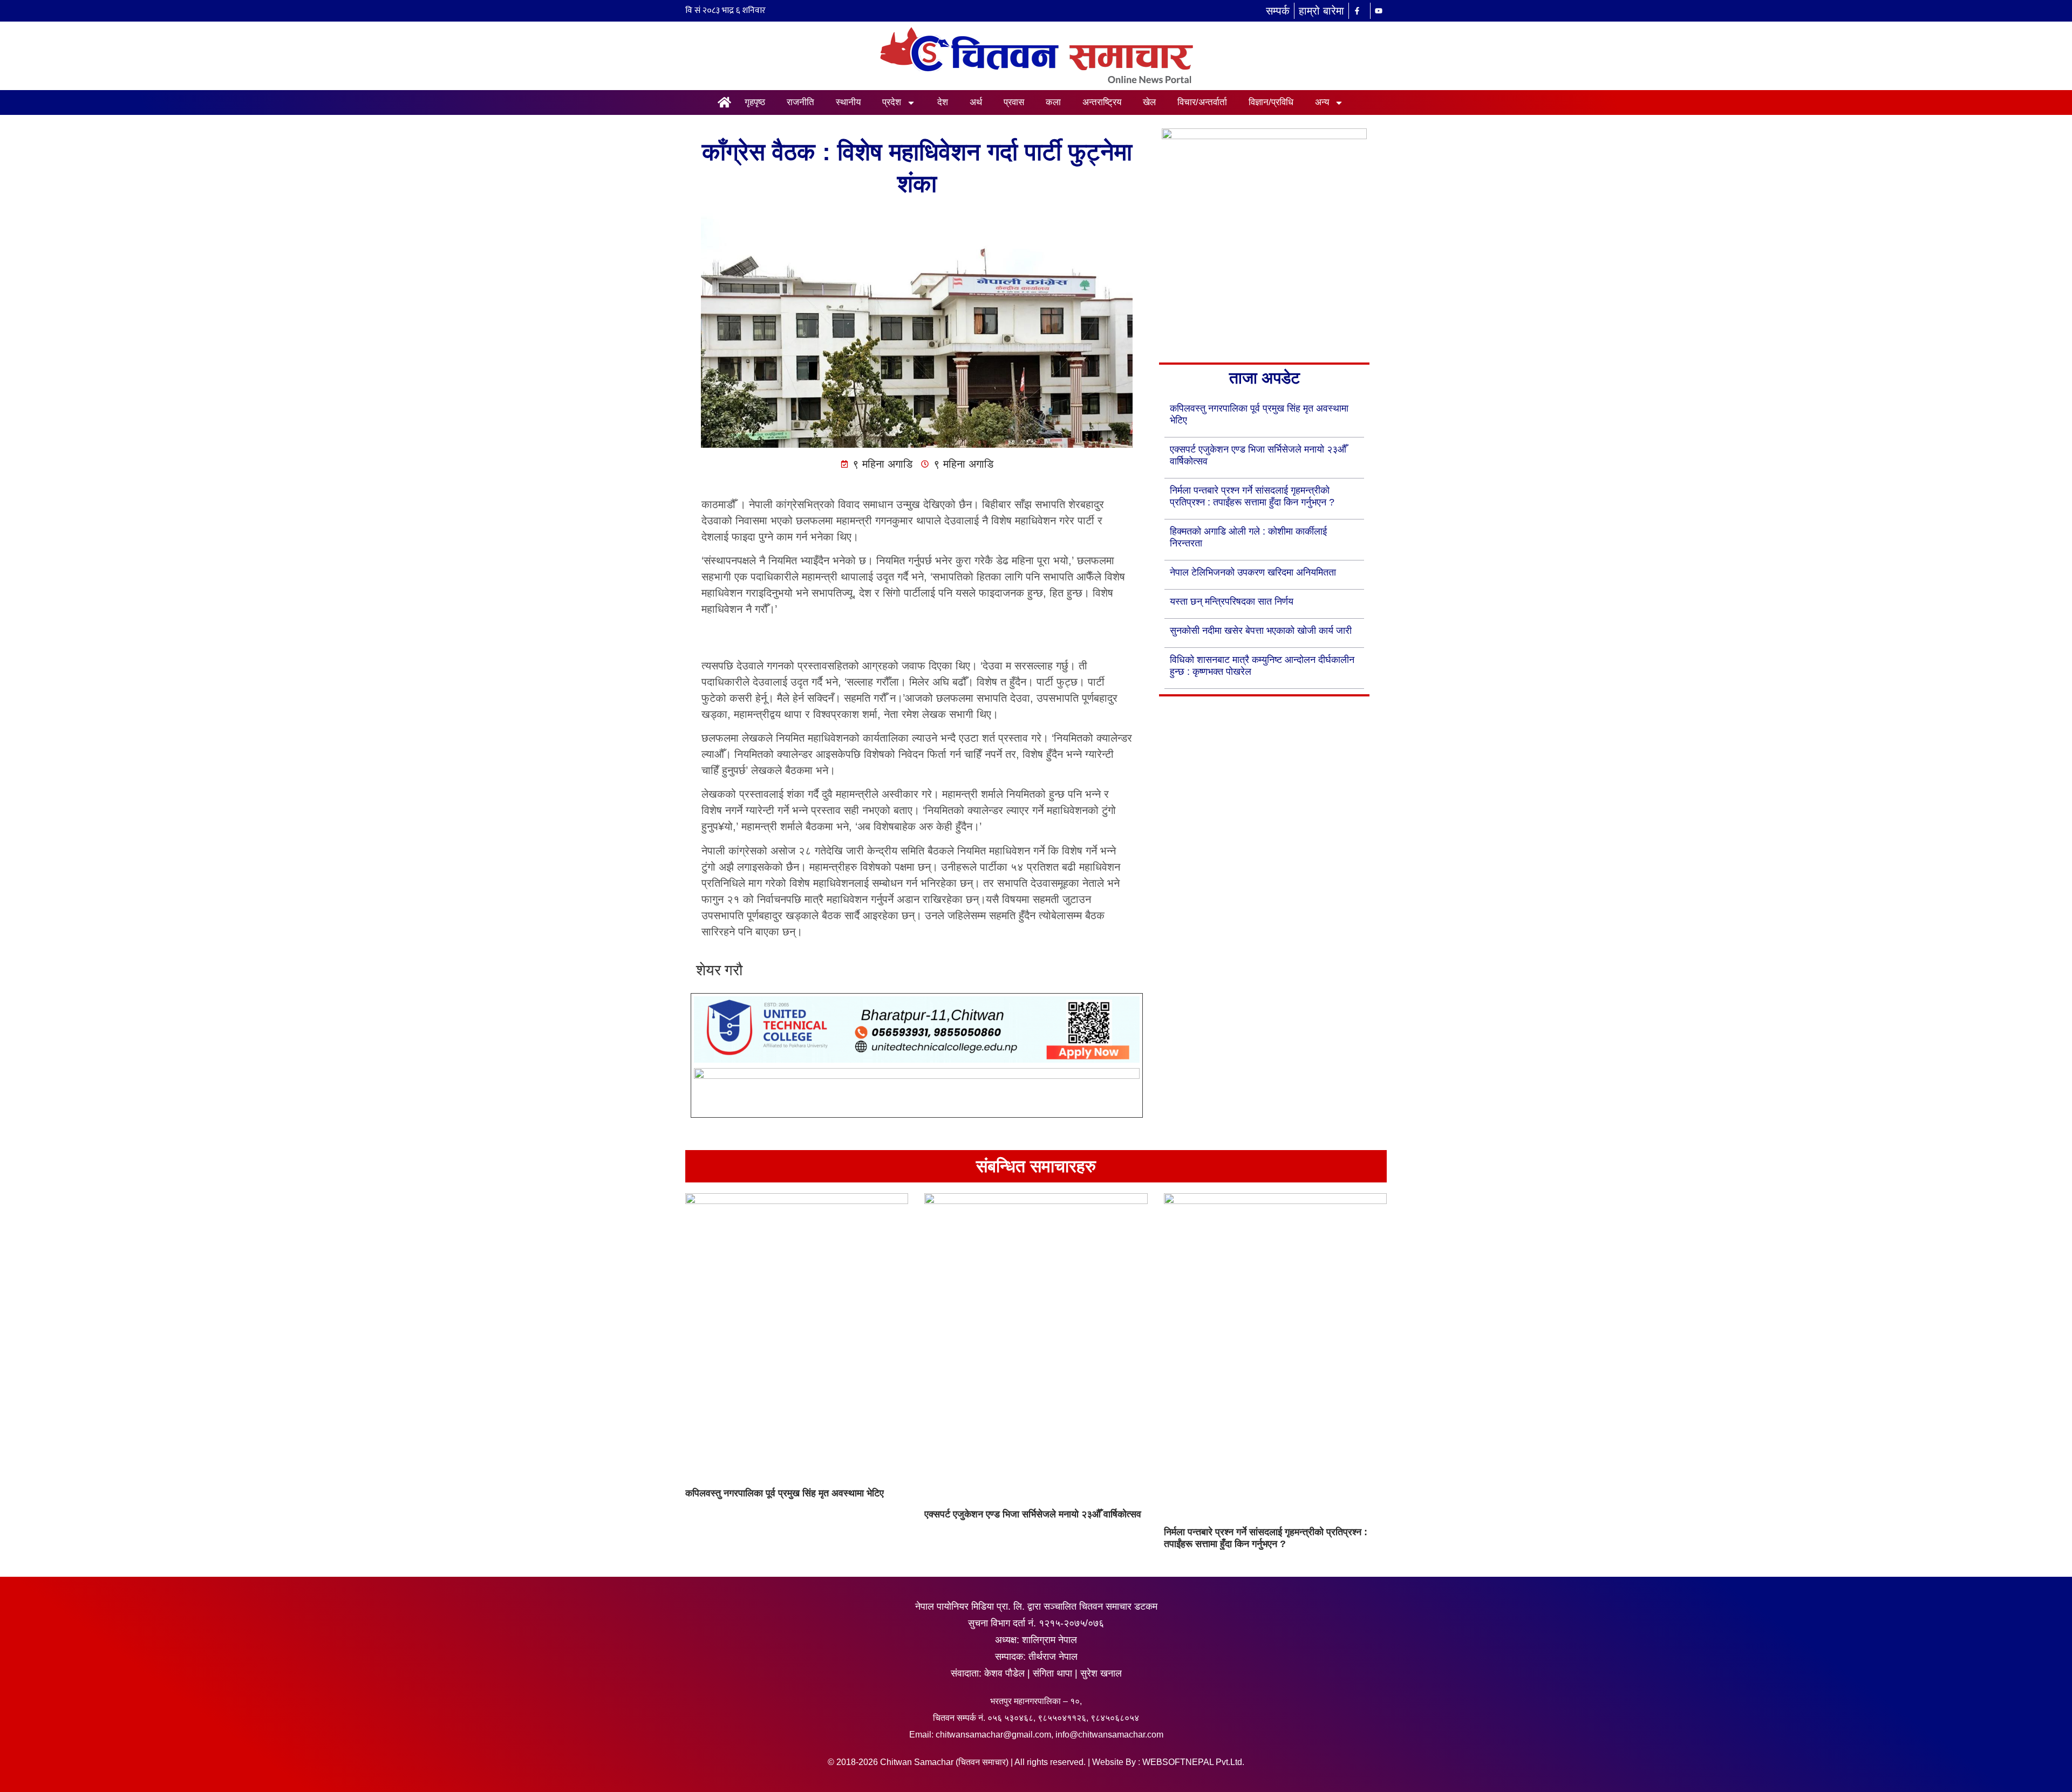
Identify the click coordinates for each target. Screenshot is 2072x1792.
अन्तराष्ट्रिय (1102, 102)
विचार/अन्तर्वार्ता (1202, 102)
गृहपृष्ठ (755, 102)
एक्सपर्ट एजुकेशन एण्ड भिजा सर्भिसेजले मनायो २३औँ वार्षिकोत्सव (1033, 1514)
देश (943, 102)
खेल (1149, 102)
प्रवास (1014, 102)
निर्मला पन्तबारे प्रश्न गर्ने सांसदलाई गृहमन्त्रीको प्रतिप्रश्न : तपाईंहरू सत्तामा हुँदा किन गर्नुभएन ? (1266, 1538)
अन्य (1322, 102)
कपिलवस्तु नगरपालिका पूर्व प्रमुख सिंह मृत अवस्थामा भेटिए (785, 1493)
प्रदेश (892, 102)
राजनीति (800, 102)
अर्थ (976, 102)
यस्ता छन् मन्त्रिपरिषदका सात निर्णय (1232, 601)
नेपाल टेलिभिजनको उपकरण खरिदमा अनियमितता (1253, 572)
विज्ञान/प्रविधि (1271, 102)
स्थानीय (848, 102)
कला (1053, 102)
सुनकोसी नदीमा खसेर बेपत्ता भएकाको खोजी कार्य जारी (1261, 631)
